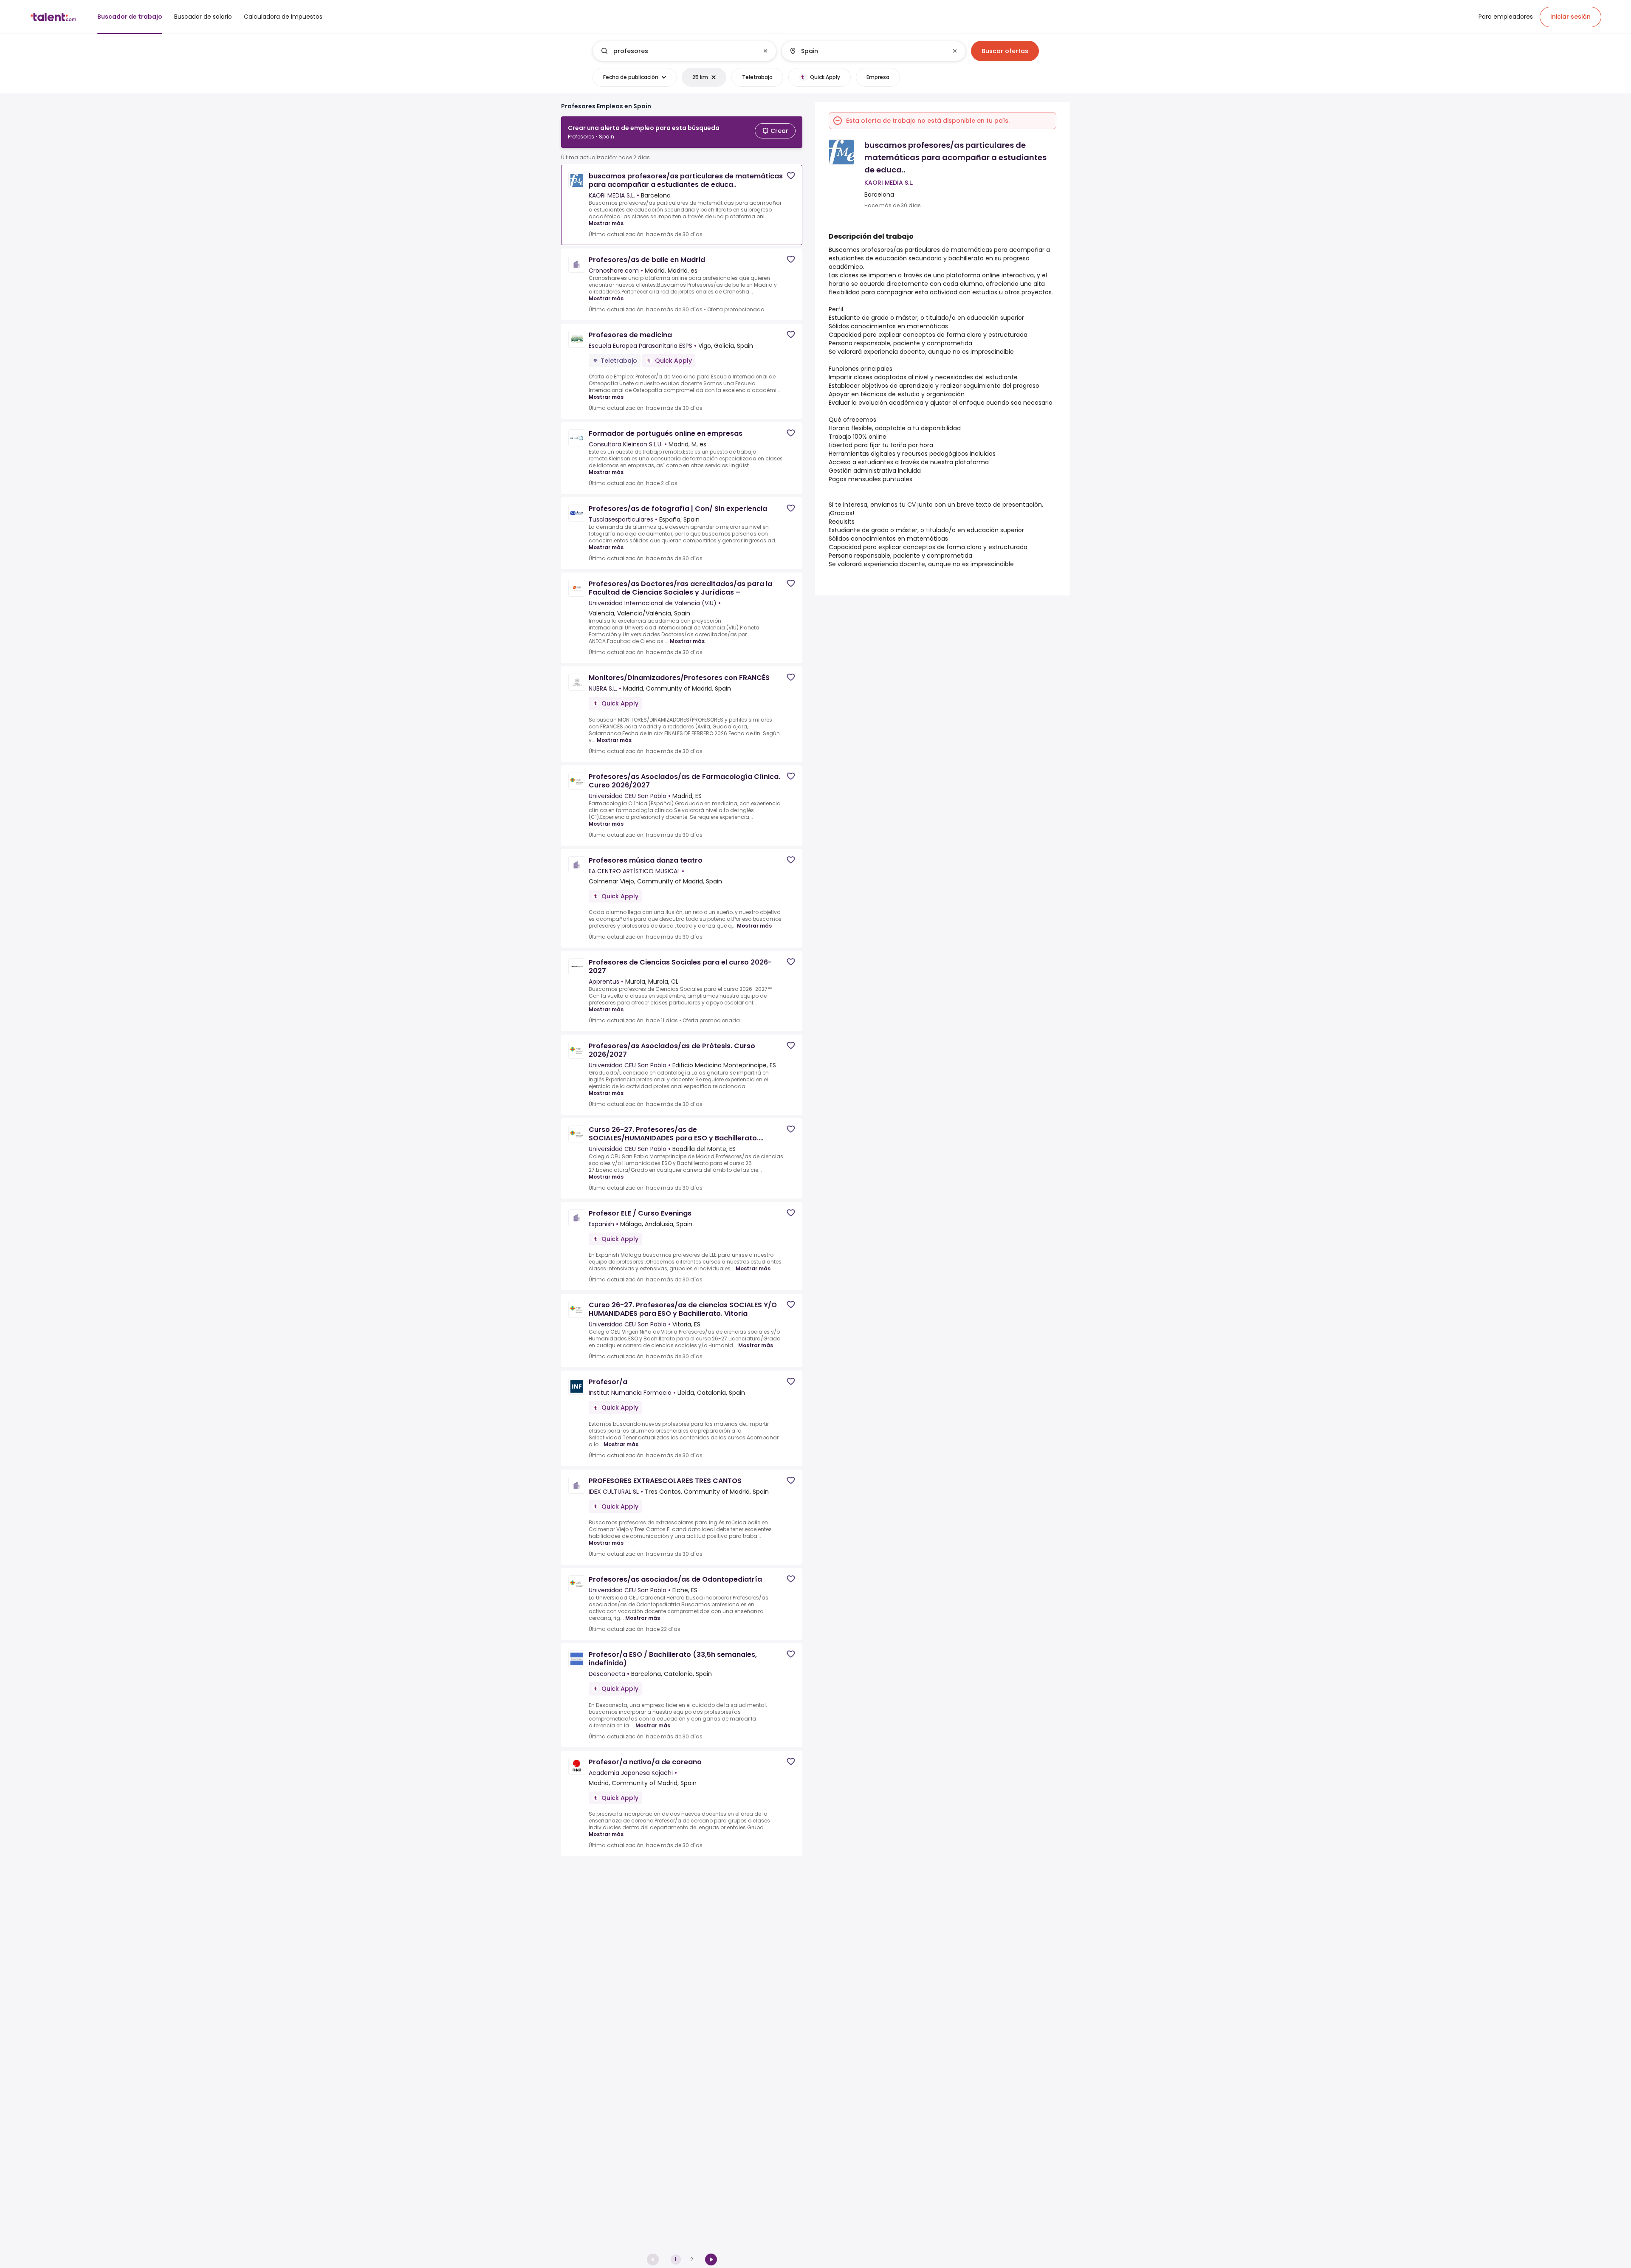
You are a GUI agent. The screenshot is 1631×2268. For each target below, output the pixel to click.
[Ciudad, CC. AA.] (866, 51)
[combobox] (684, 51)
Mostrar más (606, 223)
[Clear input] (765, 51)
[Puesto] (677, 51)
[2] (711, 2260)
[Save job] (791, 176)
